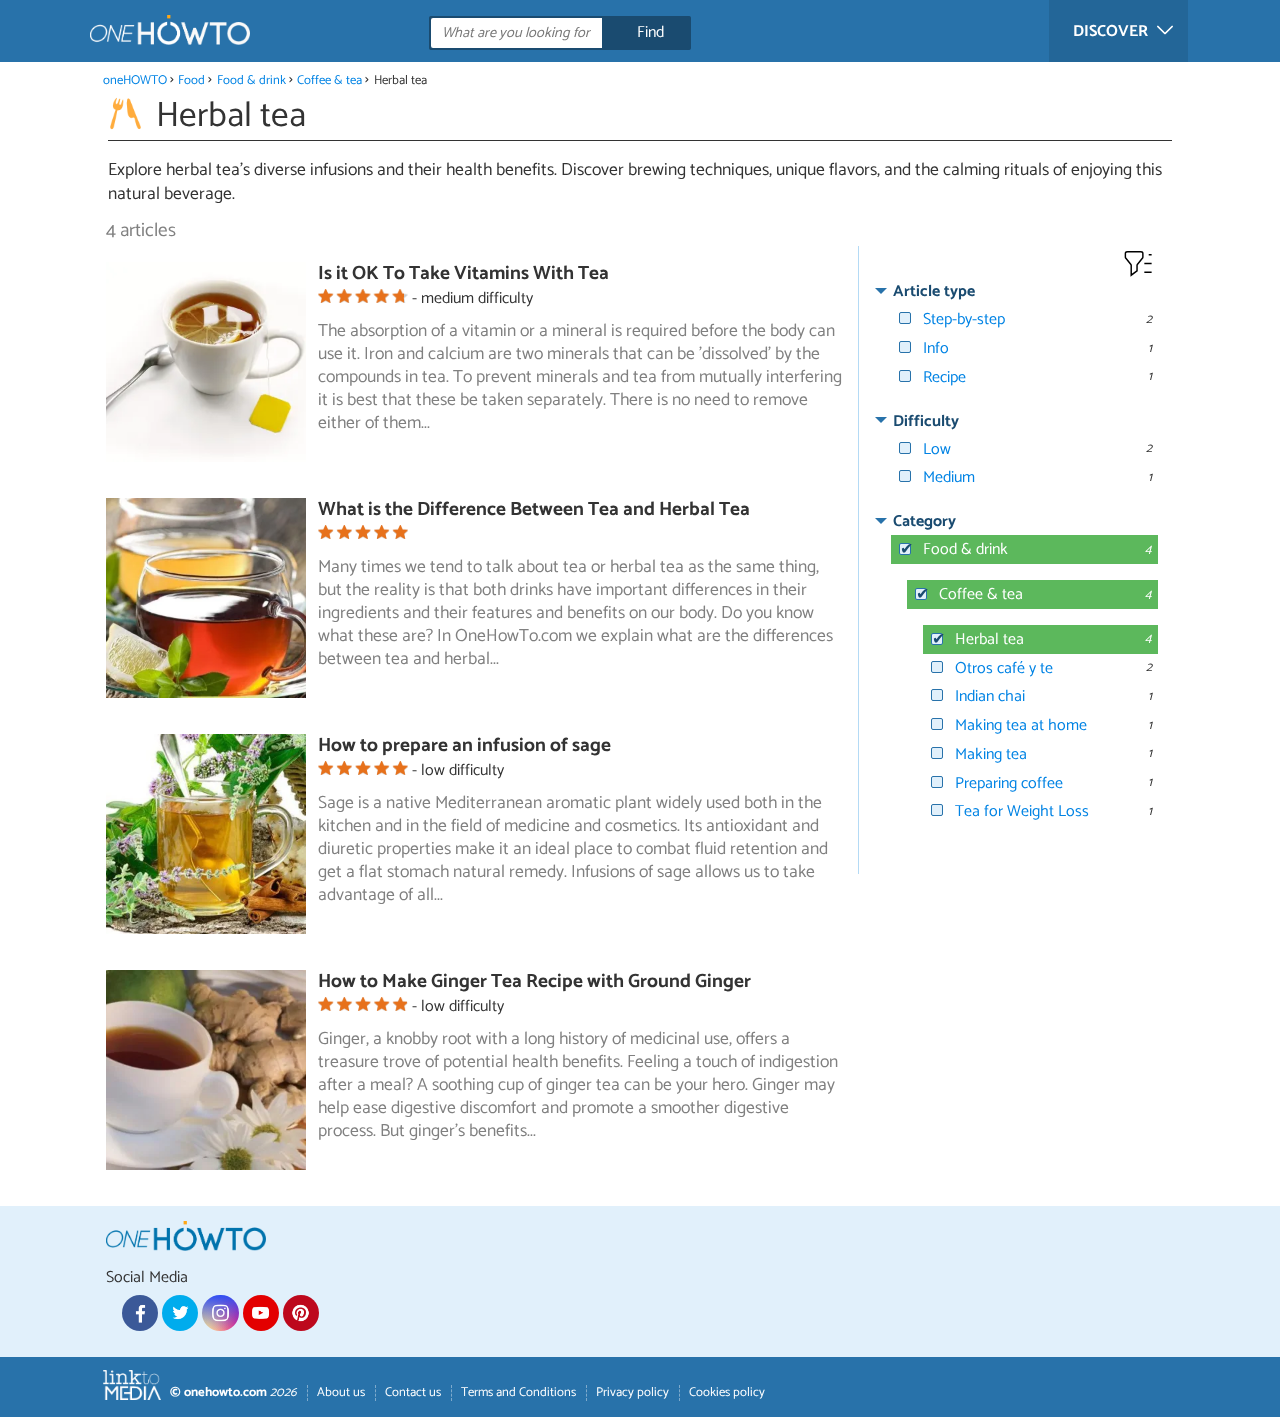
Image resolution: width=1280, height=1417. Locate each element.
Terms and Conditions (518, 1392)
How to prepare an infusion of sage (464, 745)
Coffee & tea (329, 80)
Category (924, 521)
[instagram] (220, 1313)
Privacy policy (632, 1392)
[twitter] (180, 1313)
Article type (934, 291)
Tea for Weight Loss (1022, 811)
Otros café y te (1004, 668)
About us (341, 1392)
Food (191, 80)
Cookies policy (727, 1392)
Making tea (991, 754)
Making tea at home (1021, 725)
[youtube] (261, 1313)
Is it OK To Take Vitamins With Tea (463, 273)
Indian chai (990, 696)
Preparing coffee (1009, 783)
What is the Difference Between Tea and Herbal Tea (534, 509)
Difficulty (926, 421)
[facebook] (140, 1313)
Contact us (413, 1392)
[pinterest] (301, 1313)
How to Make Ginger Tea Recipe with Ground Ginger (534, 981)
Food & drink (251, 80)
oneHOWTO (135, 80)
